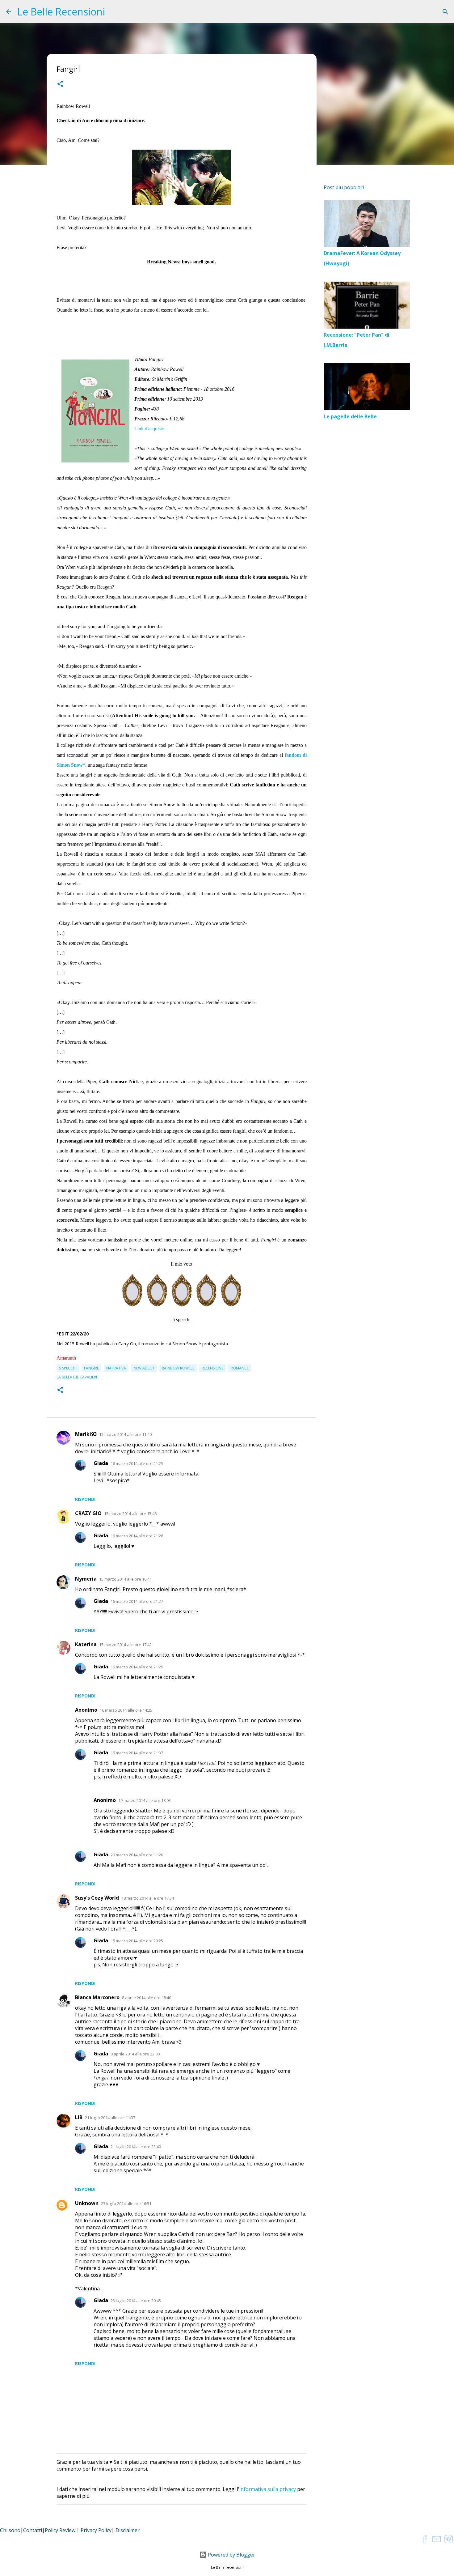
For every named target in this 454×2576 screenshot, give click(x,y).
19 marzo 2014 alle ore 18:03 (145, 1800)
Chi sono (10, 2530)
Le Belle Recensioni (61, 12)
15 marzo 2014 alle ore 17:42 (125, 1645)
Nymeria (86, 1579)
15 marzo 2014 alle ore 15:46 (130, 1514)
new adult (144, 1368)
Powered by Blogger (231, 2555)
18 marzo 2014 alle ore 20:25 (137, 1941)
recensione (212, 1368)
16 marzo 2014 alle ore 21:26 (137, 1536)
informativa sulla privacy (268, 2489)
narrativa (116, 1368)
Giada (101, 1463)
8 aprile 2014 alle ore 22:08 (135, 2054)
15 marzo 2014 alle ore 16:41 (125, 1579)
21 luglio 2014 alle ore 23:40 (136, 2147)
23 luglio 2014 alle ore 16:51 (126, 2203)
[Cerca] (445, 12)
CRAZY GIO (88, 1513)
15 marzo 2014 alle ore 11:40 (125, 1434)
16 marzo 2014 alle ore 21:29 (137, 1667)
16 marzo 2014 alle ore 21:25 (137, 1463)
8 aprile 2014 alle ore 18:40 (147, 1998)
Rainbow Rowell (178, 1368)
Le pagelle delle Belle (350, 416)
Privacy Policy (96, 2530)
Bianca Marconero (97, 1997)
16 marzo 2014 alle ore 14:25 (126, 1710)
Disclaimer (128, 2530)
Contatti (33, 2530)
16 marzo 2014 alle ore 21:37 (137, 1753)
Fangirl (91, 1368)
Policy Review (60, 2530)
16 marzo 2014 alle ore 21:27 (137, 1601)
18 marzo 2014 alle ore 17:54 (148, 1898)
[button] (60, 85)
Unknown (87, 2203)
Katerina (86, 1644)
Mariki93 (86, 1434)
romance (240, 1368)
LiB (79, 2117)
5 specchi (68, 1368)
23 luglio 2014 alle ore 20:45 (136, 2301)
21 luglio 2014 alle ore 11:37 (110, 2118)
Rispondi (85, 1499)
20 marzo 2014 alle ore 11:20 (137, 1855)
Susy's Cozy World (97, 1898)
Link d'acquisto (149, 429)
